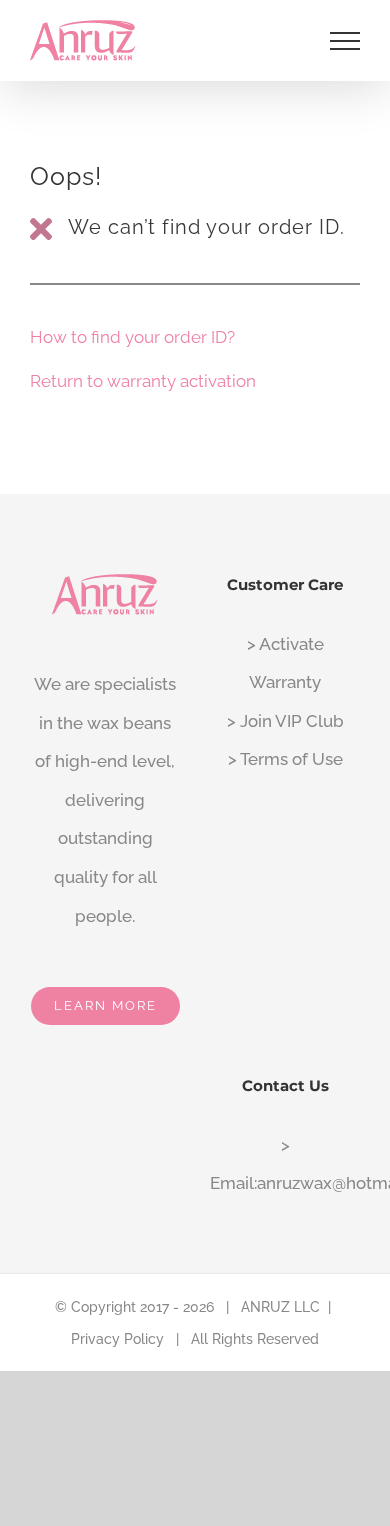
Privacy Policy (117, 1339)
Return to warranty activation (143, 381)
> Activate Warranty (285, 663)
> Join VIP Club (285, 721)
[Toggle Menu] (345, 41)
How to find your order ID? (132, 337)
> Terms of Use (285, 759)
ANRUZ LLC (280, 1307)
